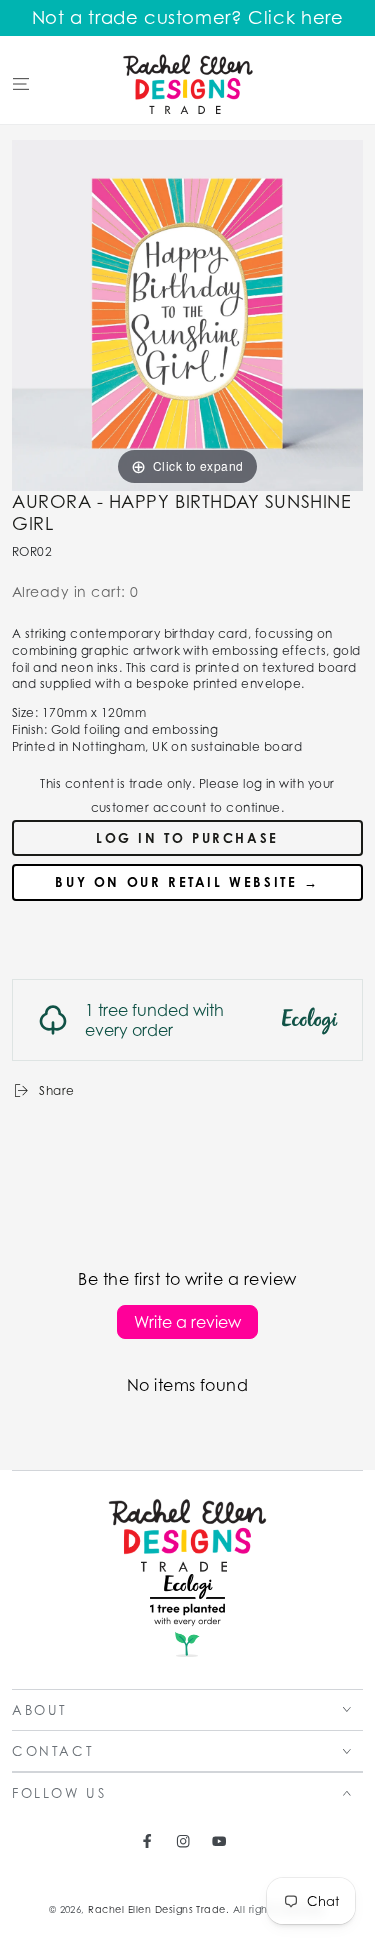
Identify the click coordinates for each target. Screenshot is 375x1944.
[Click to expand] (187, 313)
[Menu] (21, 83)
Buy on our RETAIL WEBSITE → (187, 882)
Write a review (187, 1322)
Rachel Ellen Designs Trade (156, 1909)
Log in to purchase (187, 838)
